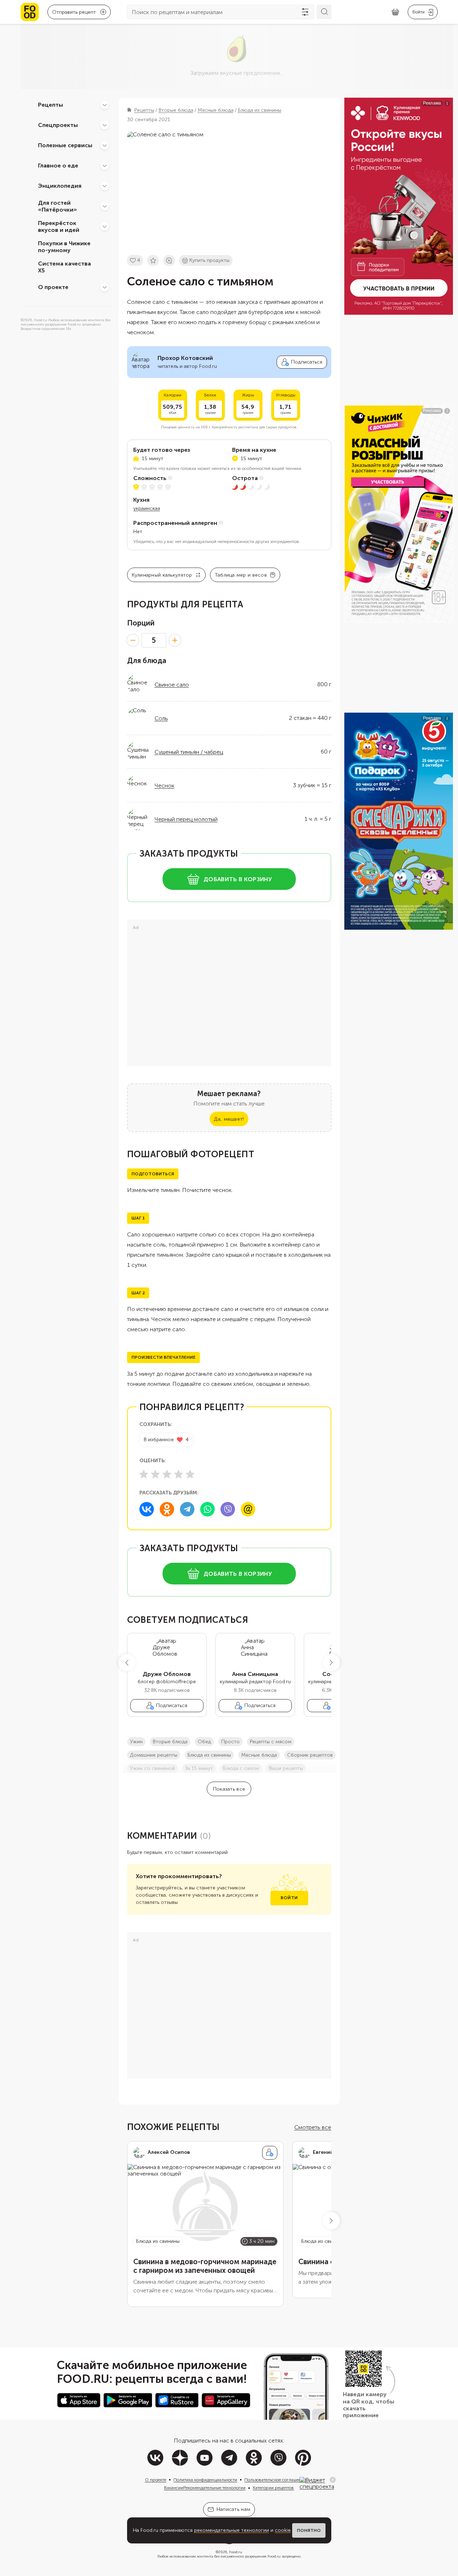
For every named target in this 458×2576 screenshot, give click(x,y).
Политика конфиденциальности (205, 2480)
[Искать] (324, 12)
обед (204, 1742)
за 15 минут (199, 1768)
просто (230, 1742)
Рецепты (51, 105)
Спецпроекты (58, 125)
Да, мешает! (229, 1119)
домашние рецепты (154, 1755)
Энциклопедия (60, 186)
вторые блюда (170, 1742)
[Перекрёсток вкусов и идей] (105, 226)
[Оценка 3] (167, 1474)
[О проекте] (105, 287)
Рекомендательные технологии (214, 2488)
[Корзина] (395, 12)
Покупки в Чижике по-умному (64, 247)
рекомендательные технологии (232, 2530)
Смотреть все (313, 2127)
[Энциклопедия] (105, 186)
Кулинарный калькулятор (162, 575)
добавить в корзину (238, 879)
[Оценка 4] (178, 1474)
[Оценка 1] (144, 1474)
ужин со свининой (152, 1768)
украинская (147, 508)
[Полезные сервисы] (105, 145)
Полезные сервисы (65, 145)
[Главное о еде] (105, 166)
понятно (309, 2530)
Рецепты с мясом (271, 1742)
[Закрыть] (333, 2480)
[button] (127, 1663)
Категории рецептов (273, 2488)
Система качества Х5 (64, 267)
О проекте (53, 287)
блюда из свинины (209, 1755)
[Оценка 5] (190, 1474)
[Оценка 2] (155, 1474)
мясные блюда (259, 1755)
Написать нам (233, 2509)
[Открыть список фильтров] (305, 12)
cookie (283, 2530)
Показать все (229, 1789)
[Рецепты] (105, 105)
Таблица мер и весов (241, 575)
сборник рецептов (310, 1755)
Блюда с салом (241, 1768)
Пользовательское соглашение (275, 2480)
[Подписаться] (270, 2153)
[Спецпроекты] (105, 125)
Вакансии (174, 2488)
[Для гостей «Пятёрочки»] (105, 206)
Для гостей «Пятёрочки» (58, 206)
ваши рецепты (286, 1768)
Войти (289, 1898)
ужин (136, 1742)
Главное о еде (58, 165)
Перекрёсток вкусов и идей (59, 226)
